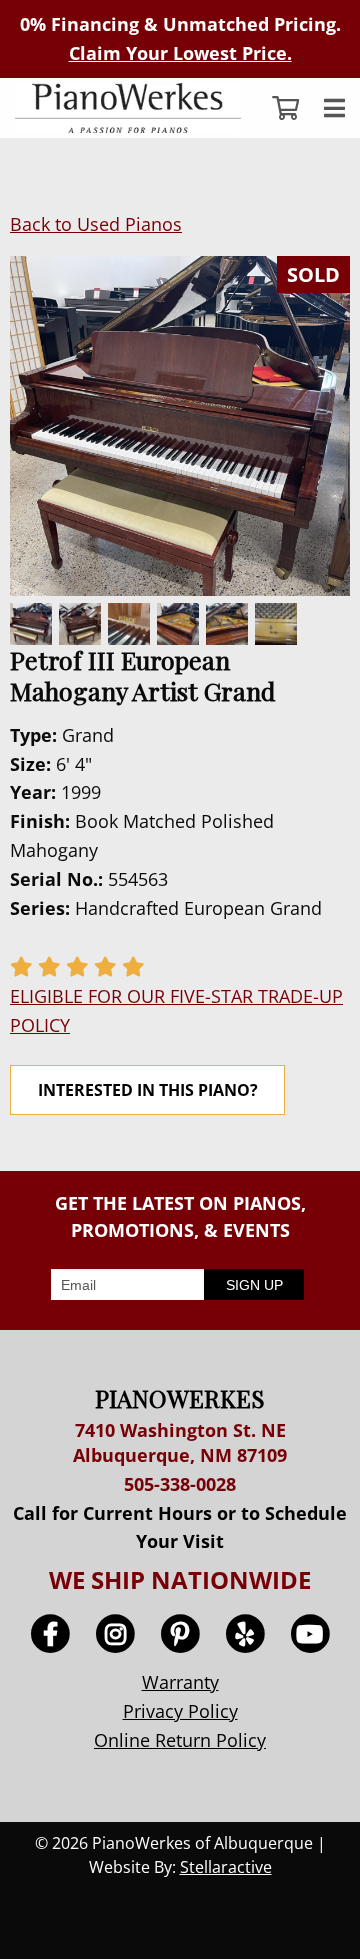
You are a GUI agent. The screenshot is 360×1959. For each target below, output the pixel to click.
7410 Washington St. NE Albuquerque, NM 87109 (180, 1442)
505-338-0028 (180, 1484)
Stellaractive (226, 1867)
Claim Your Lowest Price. (180, 53)
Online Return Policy (180, 1740)
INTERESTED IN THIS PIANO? (148, 1090)
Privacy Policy (180, 1711)
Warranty (180, 1682)
